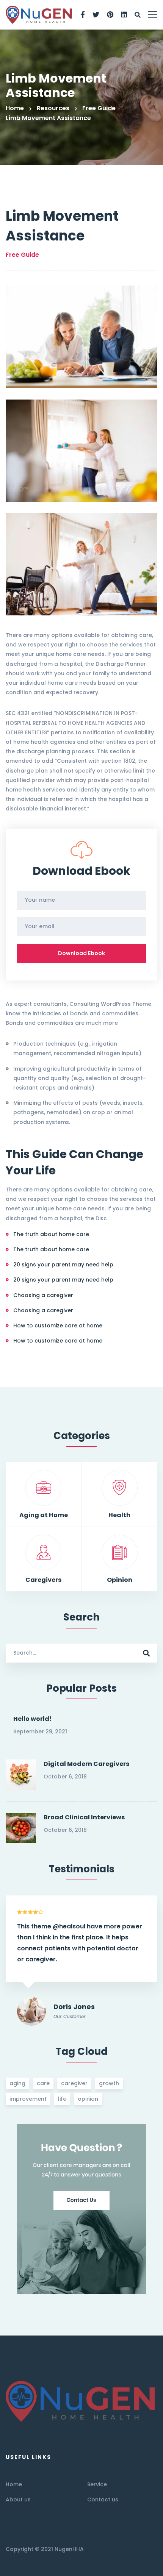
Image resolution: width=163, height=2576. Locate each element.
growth (109, 2083)
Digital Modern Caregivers (86, 1764)
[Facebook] (83, 15)
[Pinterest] (110, 15)
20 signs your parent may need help (63, 1265)
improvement (28, 2099)
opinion (88, 2099)
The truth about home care (51, 1234)
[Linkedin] (124, 15)
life (62, 2099)
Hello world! (33, 1719)
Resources (53, 108)
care (43, 2083)
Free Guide (99, 108)
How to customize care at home (58, 1325)
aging (17, 2083)
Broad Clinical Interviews (84, 1817)
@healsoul (69, 1926)
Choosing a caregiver (43, 1295)
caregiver (74, 2083)
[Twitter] (96, 15)
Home (15, 108)
